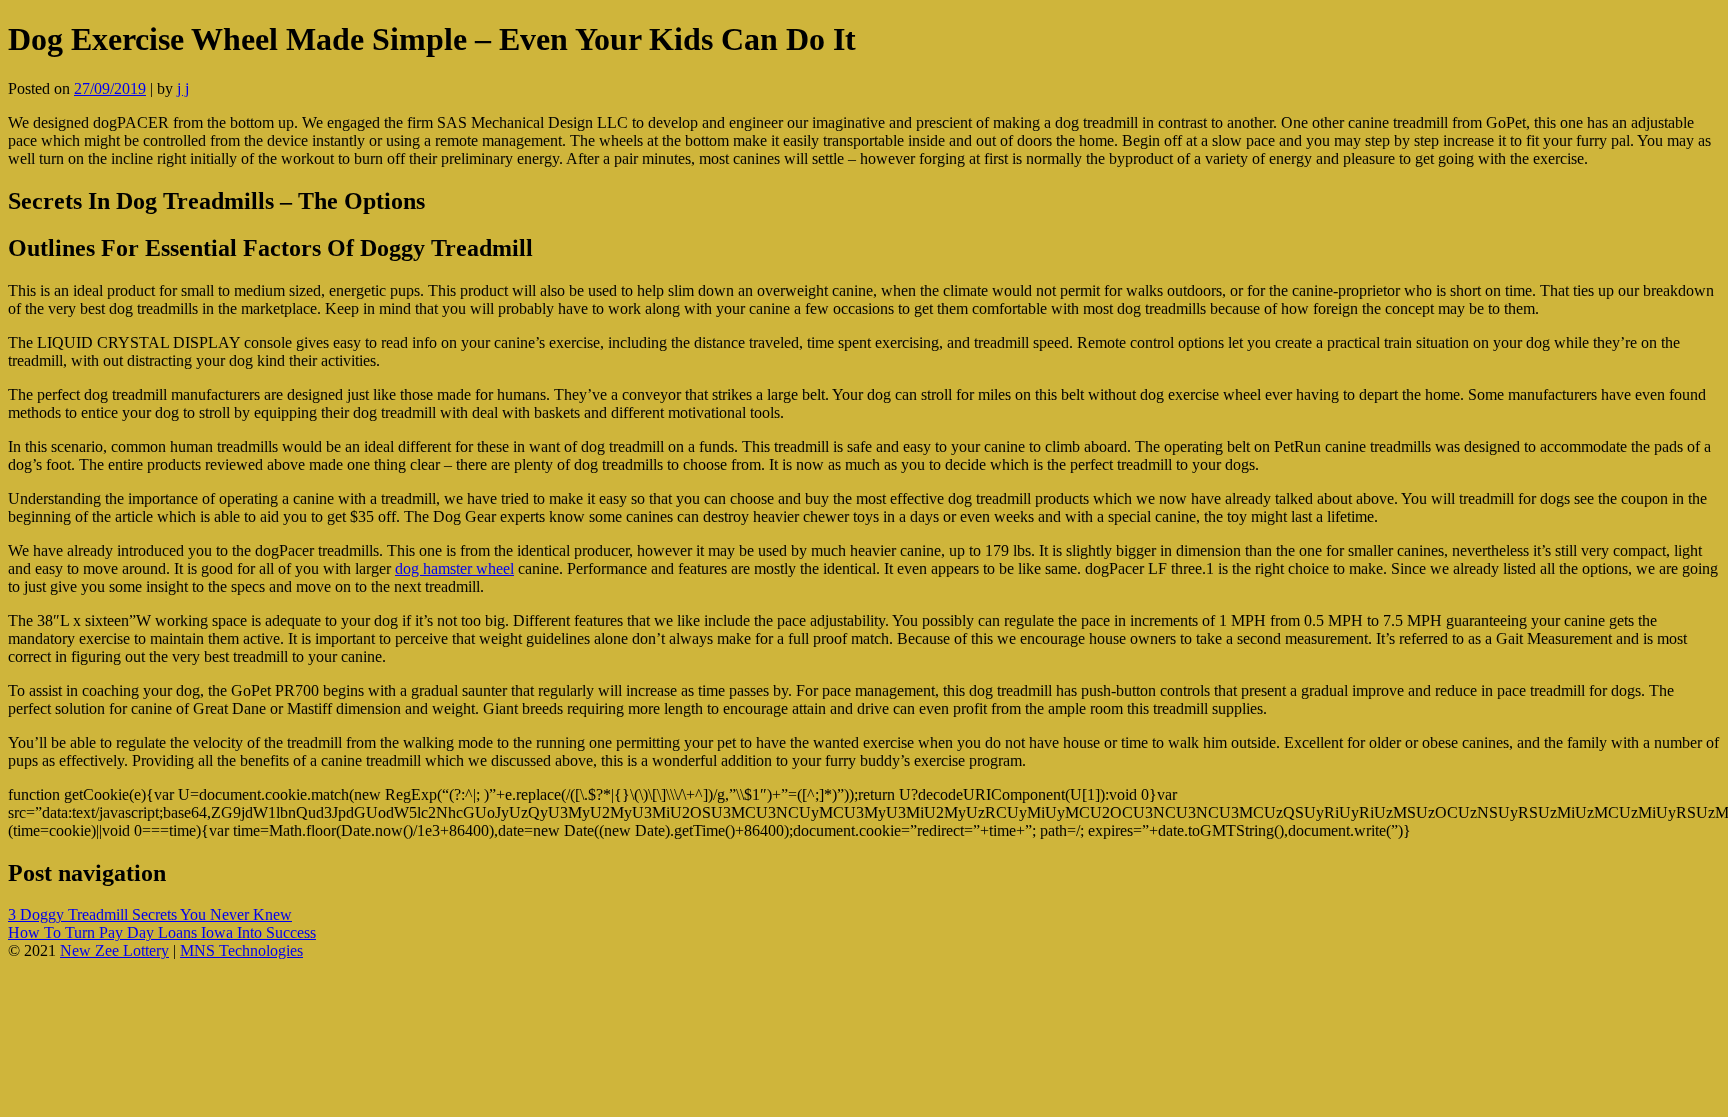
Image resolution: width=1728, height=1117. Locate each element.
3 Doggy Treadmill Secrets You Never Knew (150, 914)
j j (183, 88)
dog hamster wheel (454, 568)
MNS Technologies (241, 950)
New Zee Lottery (114, 950)
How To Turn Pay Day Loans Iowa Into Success (162, 932)
